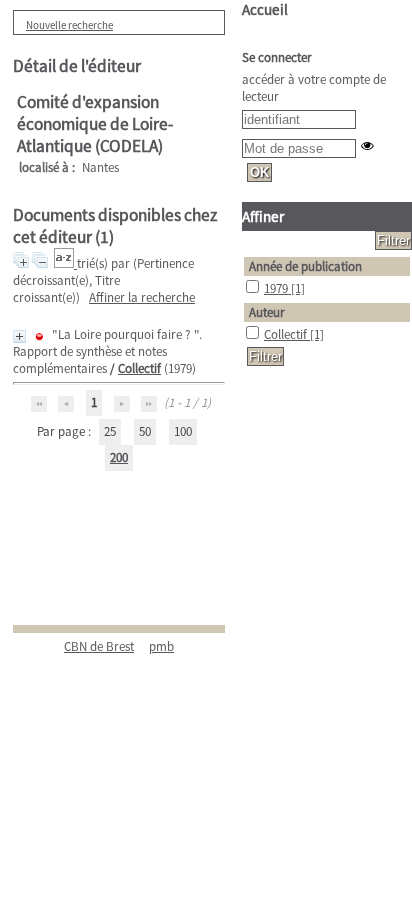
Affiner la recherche (142, 297)
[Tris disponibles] (65, 263)
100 (183, 431)
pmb (161, 646)
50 (145, 431)
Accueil (265, 9)
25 (110, 431)
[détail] (19, 336)
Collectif (139, 368)
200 (119, 457)
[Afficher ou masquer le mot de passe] (367, 145)
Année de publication (305, 266)
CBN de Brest (99, 646)
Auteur (267, 312)
